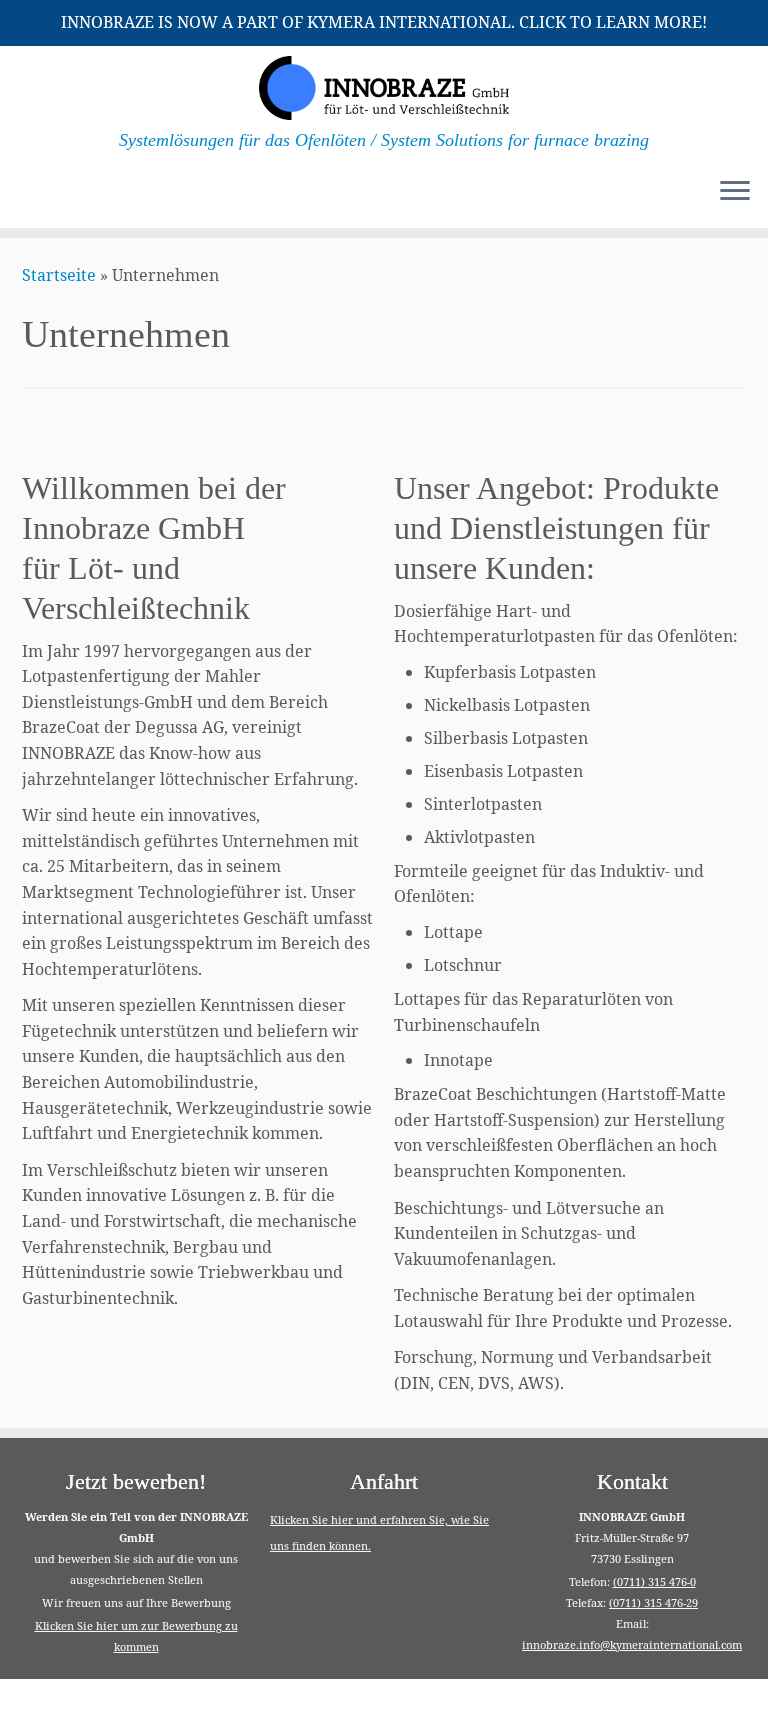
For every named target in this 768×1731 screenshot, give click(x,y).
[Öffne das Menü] (735, 192)
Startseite (59, 275)
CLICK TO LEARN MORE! (613, 22)
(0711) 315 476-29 (653, 1602)
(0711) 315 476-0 (654, 1581)
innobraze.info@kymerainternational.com (632, 1644)
